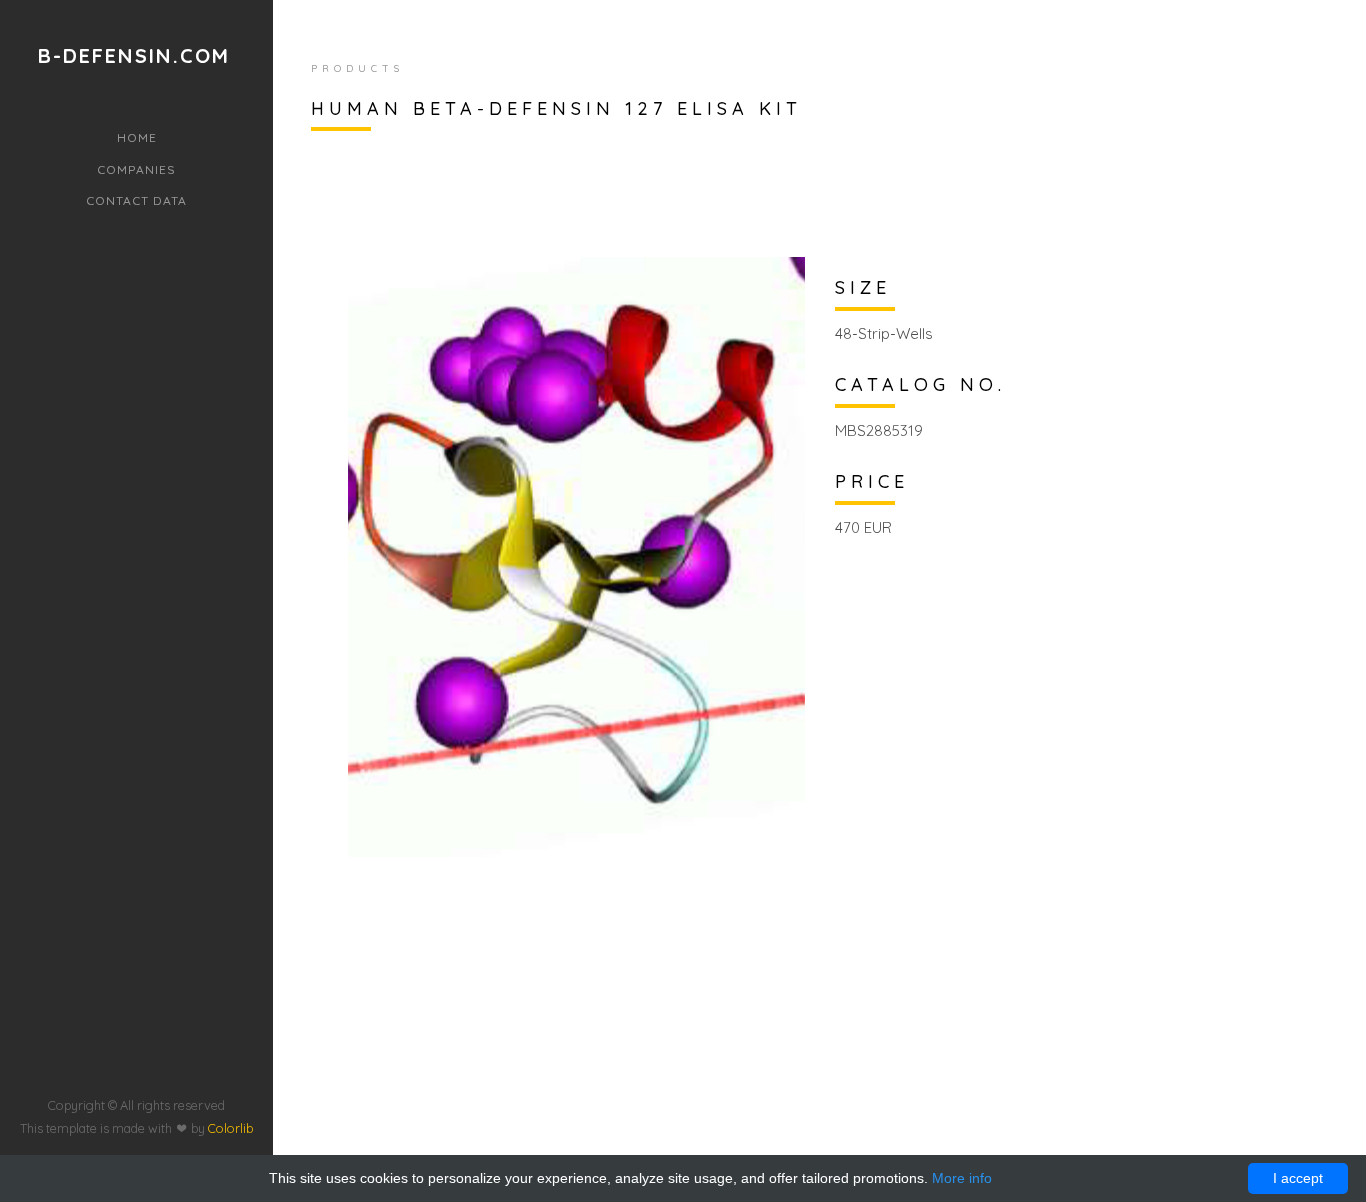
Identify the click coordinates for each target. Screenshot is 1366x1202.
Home (137, 137)
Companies (136, 169)
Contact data (136, 200)
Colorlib (230, 1128)
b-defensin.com (134, 56)
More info (962, 1178)
